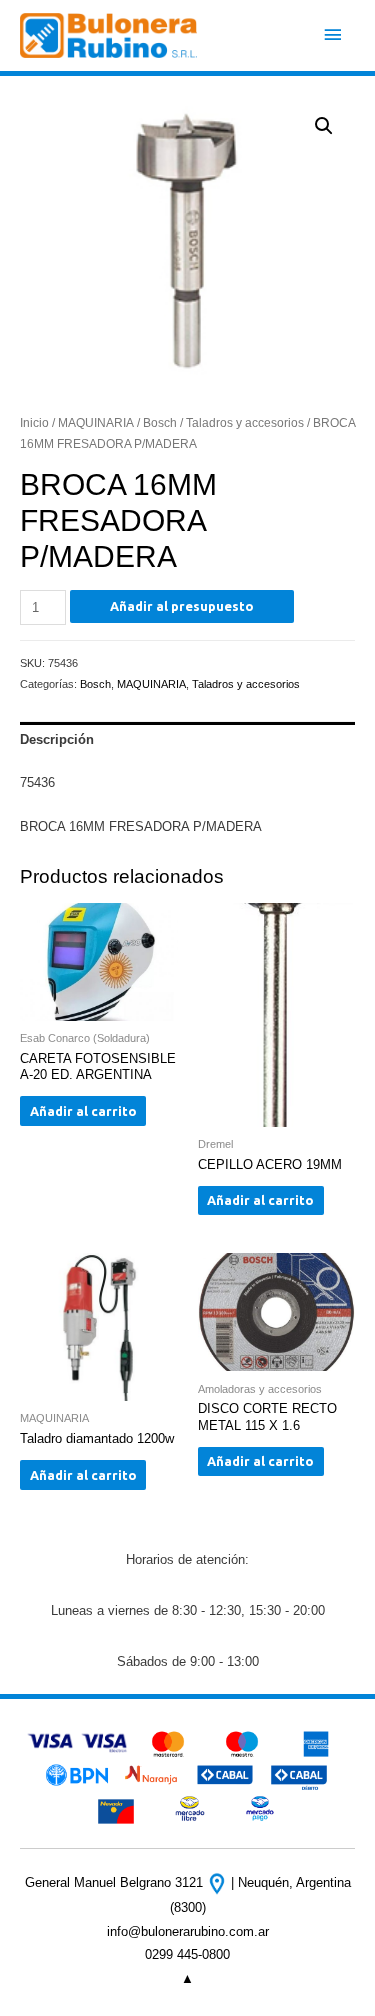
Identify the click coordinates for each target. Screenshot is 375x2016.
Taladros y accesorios (245, 422)
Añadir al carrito (83, 1111)
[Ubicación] (219, 1882)
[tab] (187, 740)
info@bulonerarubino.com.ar (188, 1931)
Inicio (34, 422)
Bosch (160, 422)
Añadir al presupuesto (182, 606)
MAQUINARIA (96, 422)
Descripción (57, 739)
